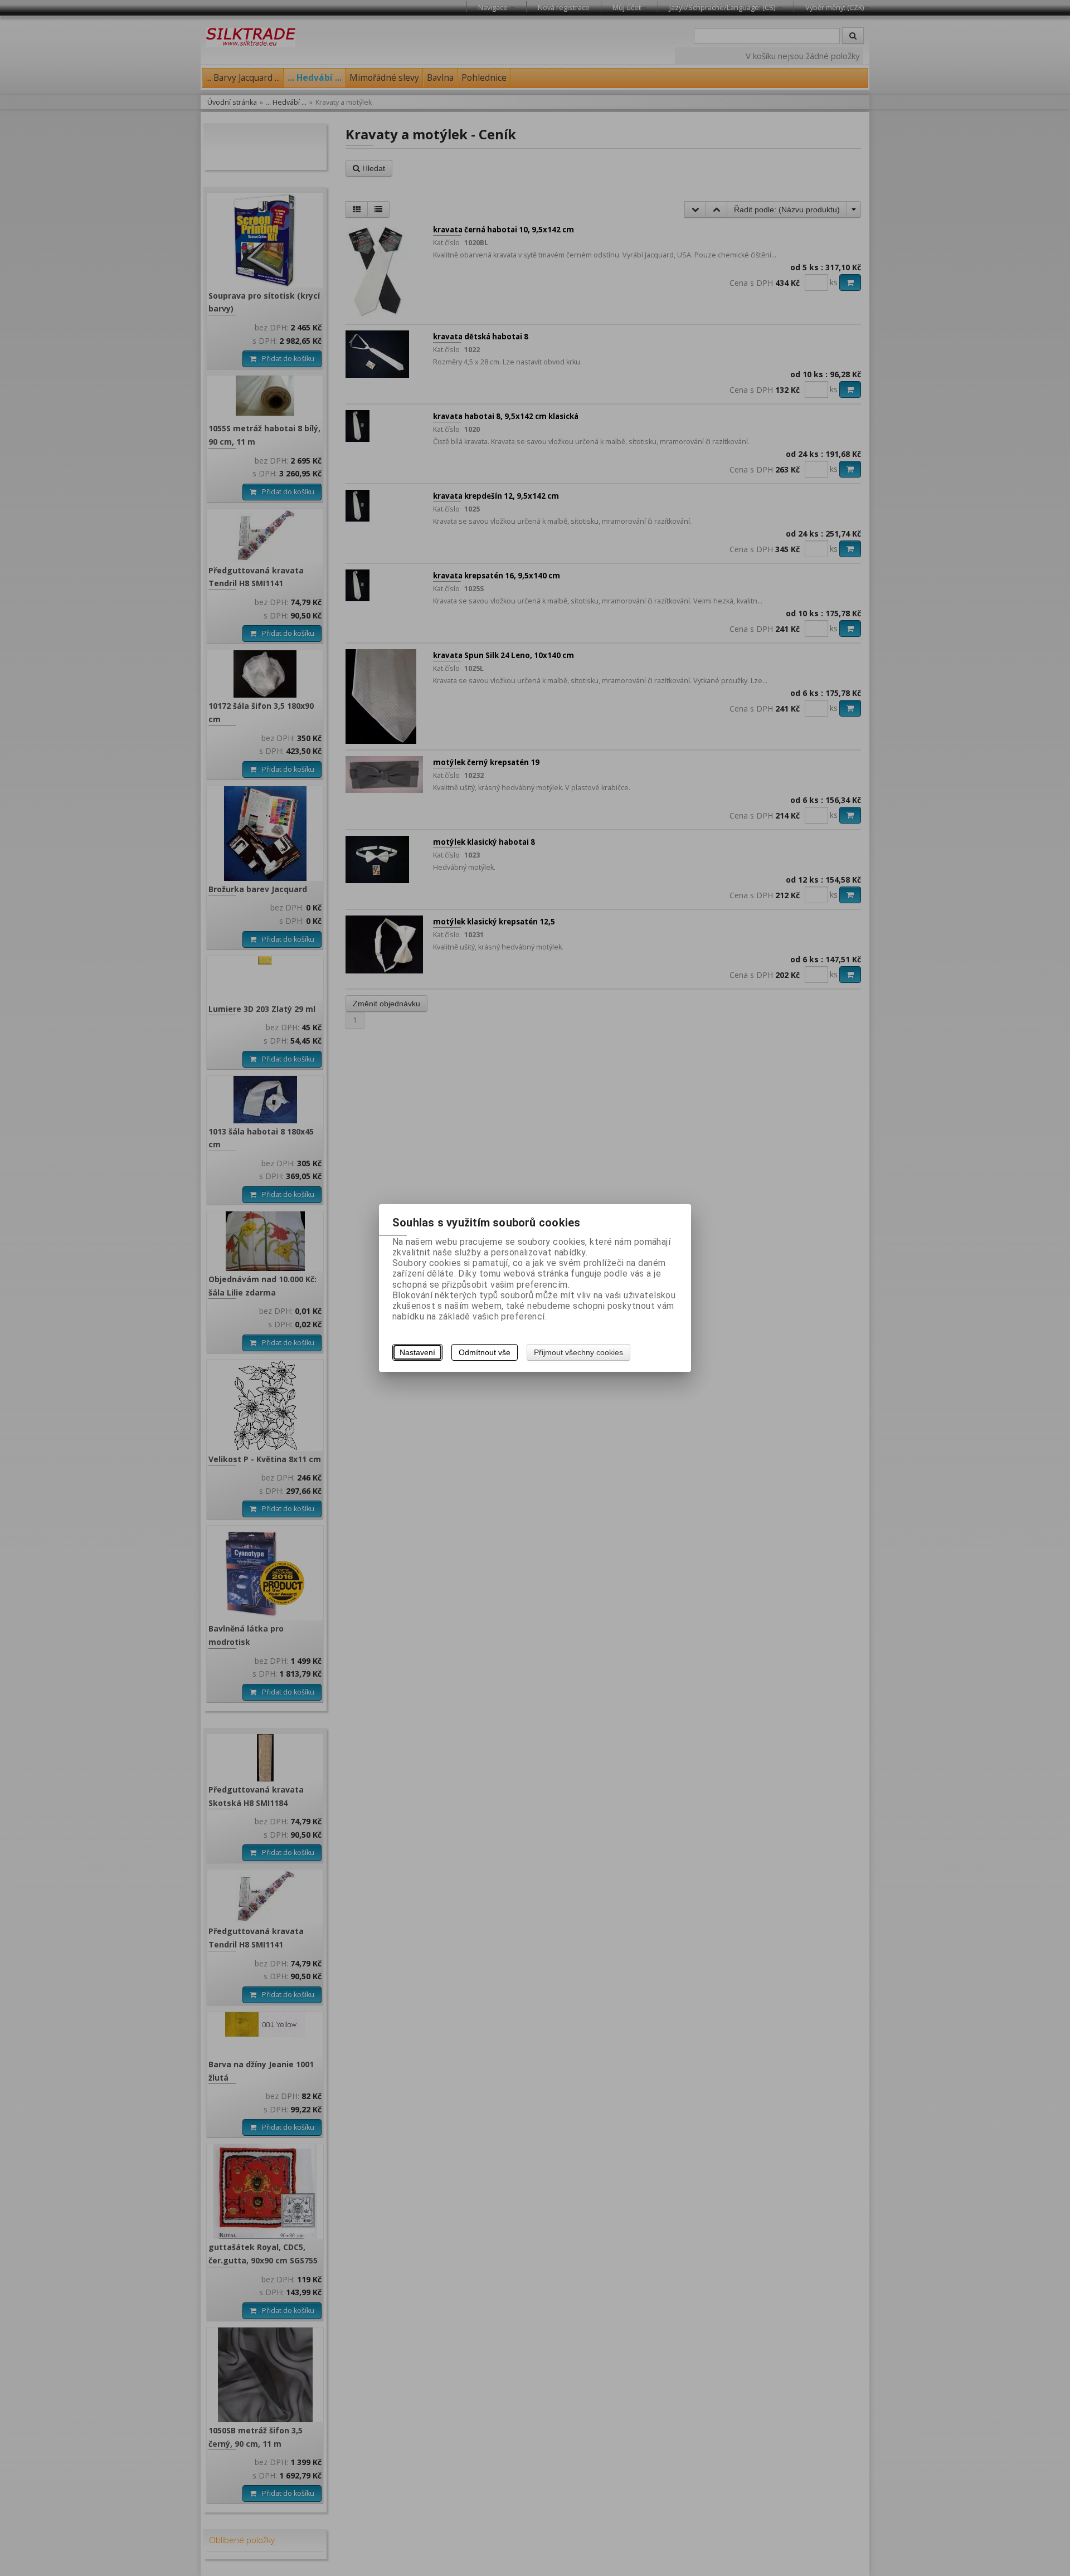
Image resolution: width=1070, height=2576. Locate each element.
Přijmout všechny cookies (578, 1352)
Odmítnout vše (485, 1352)
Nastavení (417, 1352)
